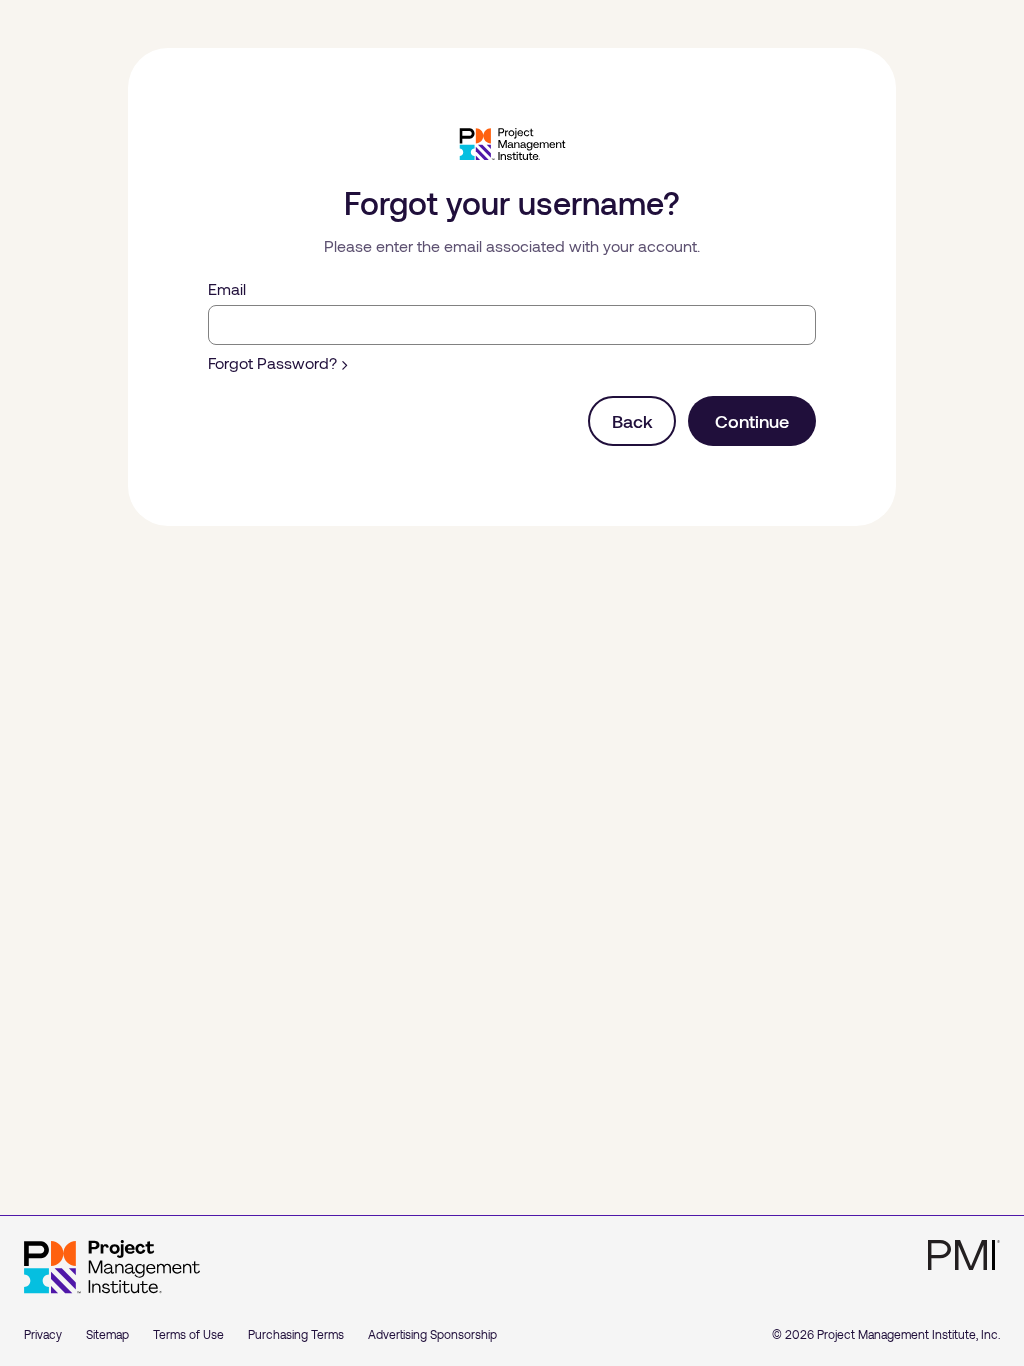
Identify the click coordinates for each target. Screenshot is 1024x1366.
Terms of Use (188, 1334)
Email (227, 288)
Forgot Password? (272, 362)
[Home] (112, 1267)
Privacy (43, 1334)
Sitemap (107, 1334)
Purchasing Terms (296, 1334)
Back (632, 421)
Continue (752, 421)
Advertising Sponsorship (432, 1334)
